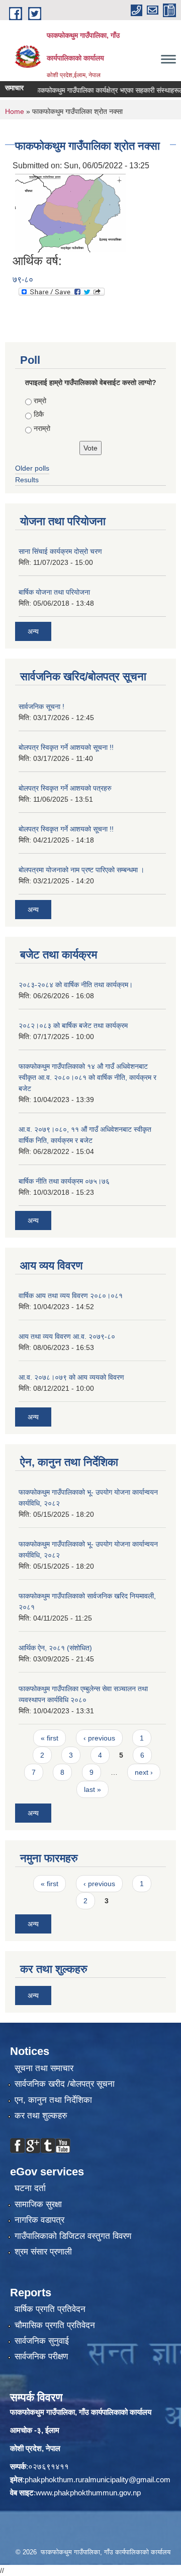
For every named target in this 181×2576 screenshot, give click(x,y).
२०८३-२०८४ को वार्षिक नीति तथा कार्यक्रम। (76, 985)
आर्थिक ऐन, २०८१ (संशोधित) (55, 1648)
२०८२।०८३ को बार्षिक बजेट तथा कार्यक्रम (73, 1025)
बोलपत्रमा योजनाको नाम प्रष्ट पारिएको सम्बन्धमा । (81, 870)
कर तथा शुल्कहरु (41, 2116)
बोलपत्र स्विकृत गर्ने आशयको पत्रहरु (65, 788)
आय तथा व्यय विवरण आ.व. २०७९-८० (67, 1336)
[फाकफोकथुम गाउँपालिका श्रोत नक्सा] (70, 212)
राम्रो (40, 401)
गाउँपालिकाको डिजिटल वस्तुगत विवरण (73, 2236)
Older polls (32, 468)
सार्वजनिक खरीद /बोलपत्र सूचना (65, 2084)
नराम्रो (42, 428)
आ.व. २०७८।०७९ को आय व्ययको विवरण (71, 1377)
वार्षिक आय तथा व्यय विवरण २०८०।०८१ (71, 1296)
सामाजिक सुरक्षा (38, 2204)
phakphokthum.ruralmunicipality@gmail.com (98, 2480)
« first (50, 1738)
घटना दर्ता (30, 2188)
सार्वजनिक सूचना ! (41, 706)
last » (93, 1789)
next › (144, 1772)
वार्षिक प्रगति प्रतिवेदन (50, 2309)
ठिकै (39, 414)
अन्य (33, 631)
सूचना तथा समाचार (44, 2068)
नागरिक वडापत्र (39, 2220)
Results (27, 480)
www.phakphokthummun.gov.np (88, 2493)
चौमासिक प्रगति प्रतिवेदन (55, 2325)
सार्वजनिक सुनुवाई (42, 2341)
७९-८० (23, 279)
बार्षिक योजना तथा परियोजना (54, 592)
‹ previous (99, 1738)
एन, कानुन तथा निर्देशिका (53, 2100)
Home (15, 111)
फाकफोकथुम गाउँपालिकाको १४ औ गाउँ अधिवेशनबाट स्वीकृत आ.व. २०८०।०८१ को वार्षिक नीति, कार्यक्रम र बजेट (87, 1077)
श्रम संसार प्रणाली (43, 2252)
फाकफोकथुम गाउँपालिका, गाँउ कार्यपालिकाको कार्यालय (81, 2412)
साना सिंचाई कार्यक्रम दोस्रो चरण (60, 551)
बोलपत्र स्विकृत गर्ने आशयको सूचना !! (66, 747)
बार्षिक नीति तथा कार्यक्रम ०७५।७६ (64, 1181)
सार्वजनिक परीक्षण (41, 2357)
